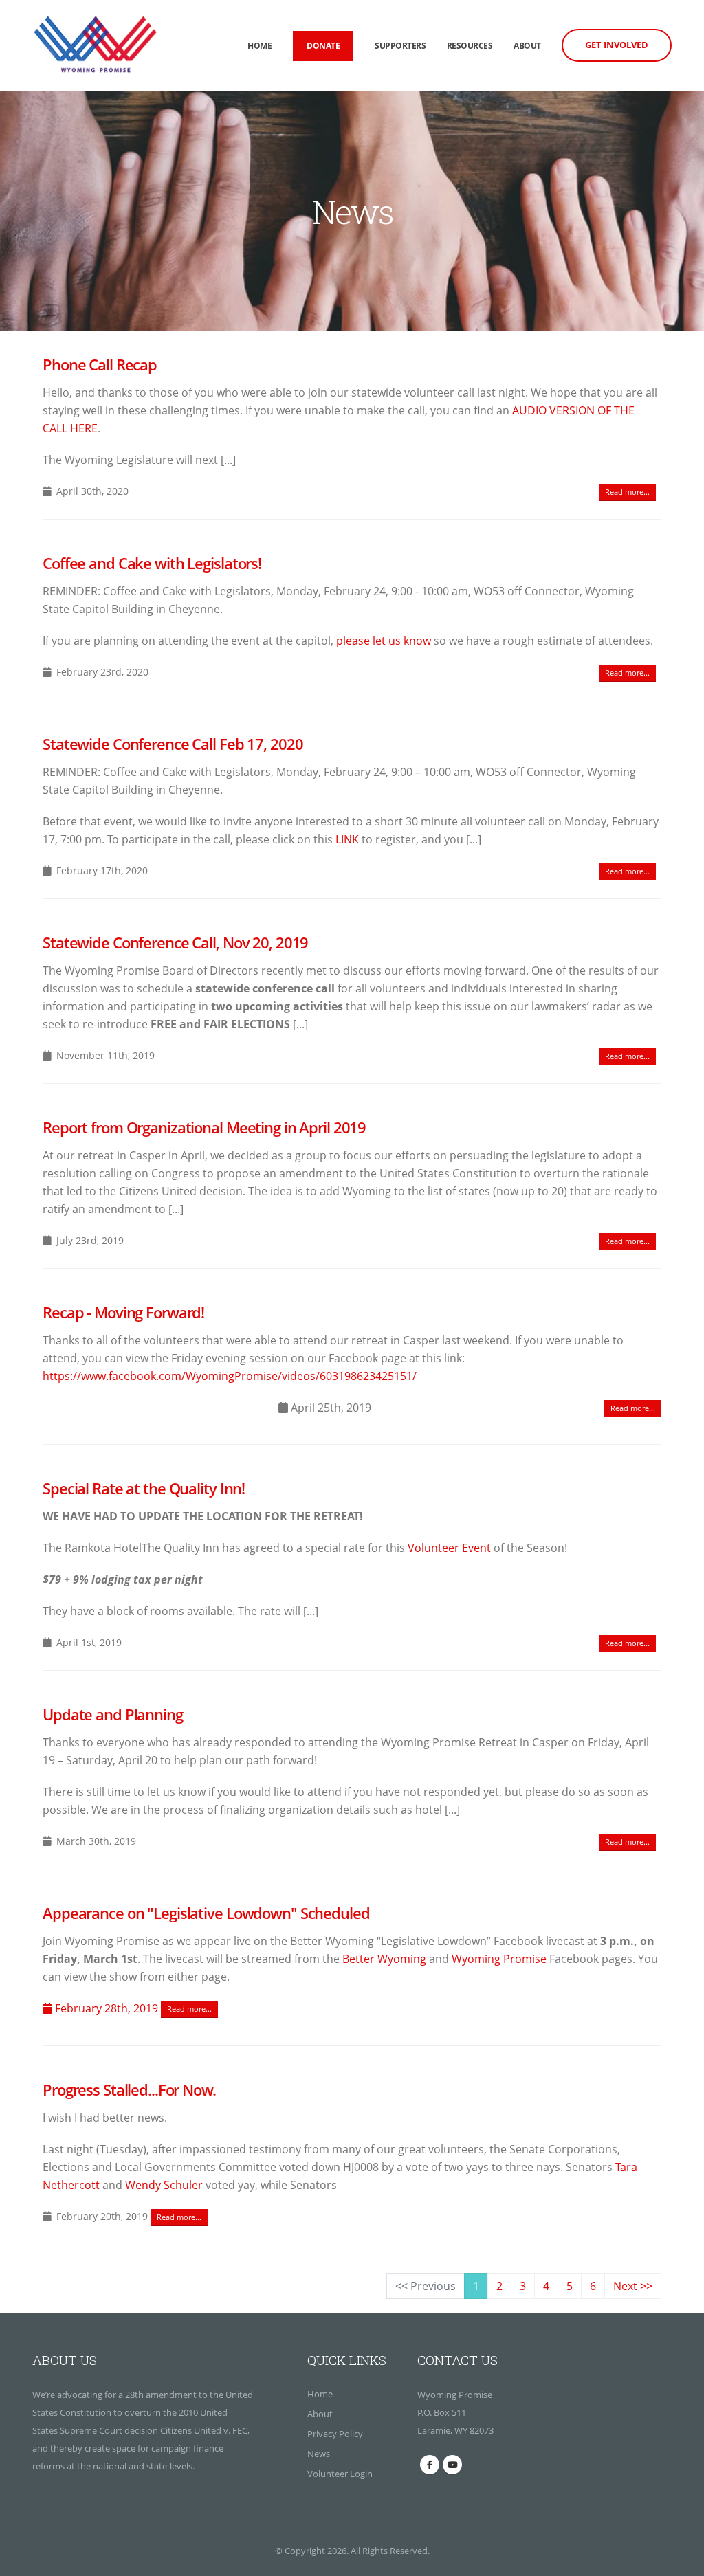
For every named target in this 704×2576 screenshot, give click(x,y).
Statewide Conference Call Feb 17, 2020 (173, 744)
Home (260, 46)
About (527, 46)
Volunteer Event (449, 1548)
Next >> (633, 2286)
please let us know (384, 641)
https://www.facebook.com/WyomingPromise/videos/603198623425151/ (230, 1376)
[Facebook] (430, 2465)
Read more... (627, 492)
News (319, 2454)
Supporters (400, 46)
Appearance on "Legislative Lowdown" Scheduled (206, 1913)
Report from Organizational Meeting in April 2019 (204, 1128)
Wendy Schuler (164, 2185)
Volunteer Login (340, 2474)
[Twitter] (452, 2465)
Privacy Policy (335, 2434)
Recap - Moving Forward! (123, 1312)
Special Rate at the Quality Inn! (144, 1488)
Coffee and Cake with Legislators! (152, 563)
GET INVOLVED (617, 45)
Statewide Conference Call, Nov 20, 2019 (175, 943)
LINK (347, 839)
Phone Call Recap (100, 365)
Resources (470, 46)
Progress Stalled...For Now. (129, 2090)
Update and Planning (113, 1714)
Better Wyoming (384, 1959)
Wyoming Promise (499, 1959)
